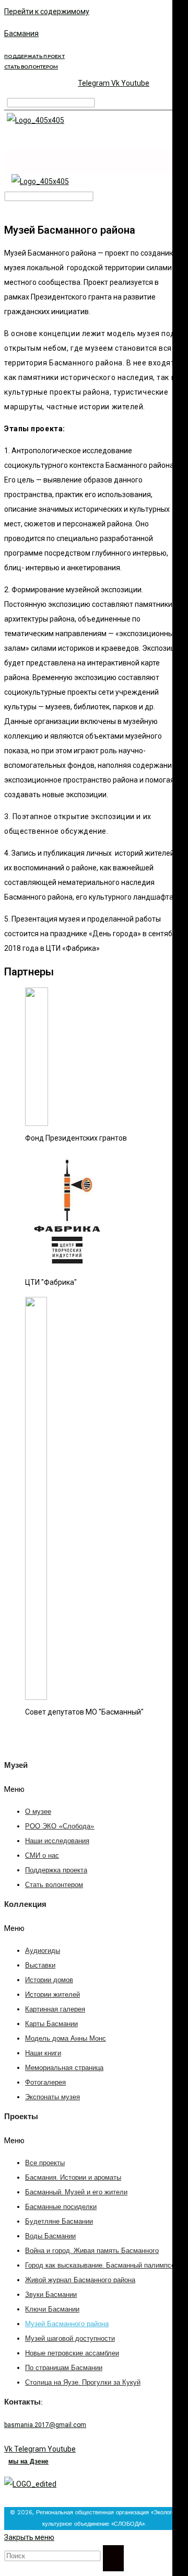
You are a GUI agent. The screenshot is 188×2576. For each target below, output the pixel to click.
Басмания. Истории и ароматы (73, 2178)
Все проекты (45, 2163)
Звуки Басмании (51, 2295)
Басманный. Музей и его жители (76, 2193)
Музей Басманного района (67, 2324)
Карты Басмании (51, 2024)
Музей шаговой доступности (70, 2339)
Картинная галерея (55, 2010)
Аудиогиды (43, 1951)
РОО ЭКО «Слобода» (60, 1827)
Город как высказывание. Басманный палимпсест (103, 2266)
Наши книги (43, 2054)
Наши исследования (57, 1841)
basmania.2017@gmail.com (45, 2425)
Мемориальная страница (64, 2068)
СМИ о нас (42, 1856)
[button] (94, 1789)
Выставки (40, 1966)
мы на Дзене (28, 2462)
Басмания (21, 33)
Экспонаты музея (52, 2097)
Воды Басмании (50, 2236)
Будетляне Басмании (59, 2222)
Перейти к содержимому (47, 11)
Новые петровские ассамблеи (72, 2354)
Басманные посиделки (61, 2207)
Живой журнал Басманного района (80, 2280)
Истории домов (49, 1980)
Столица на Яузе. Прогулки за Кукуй (83, 2383)
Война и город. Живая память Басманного (92, 2251)
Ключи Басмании (52, 2310)
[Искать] (113, 2558)
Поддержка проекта (56, 1871)
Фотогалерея (45, 2083)
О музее (38, 1812)
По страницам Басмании (64, 2368)
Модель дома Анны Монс (66, 2039)
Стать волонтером (54, 1885)
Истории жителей (52, 1995)
